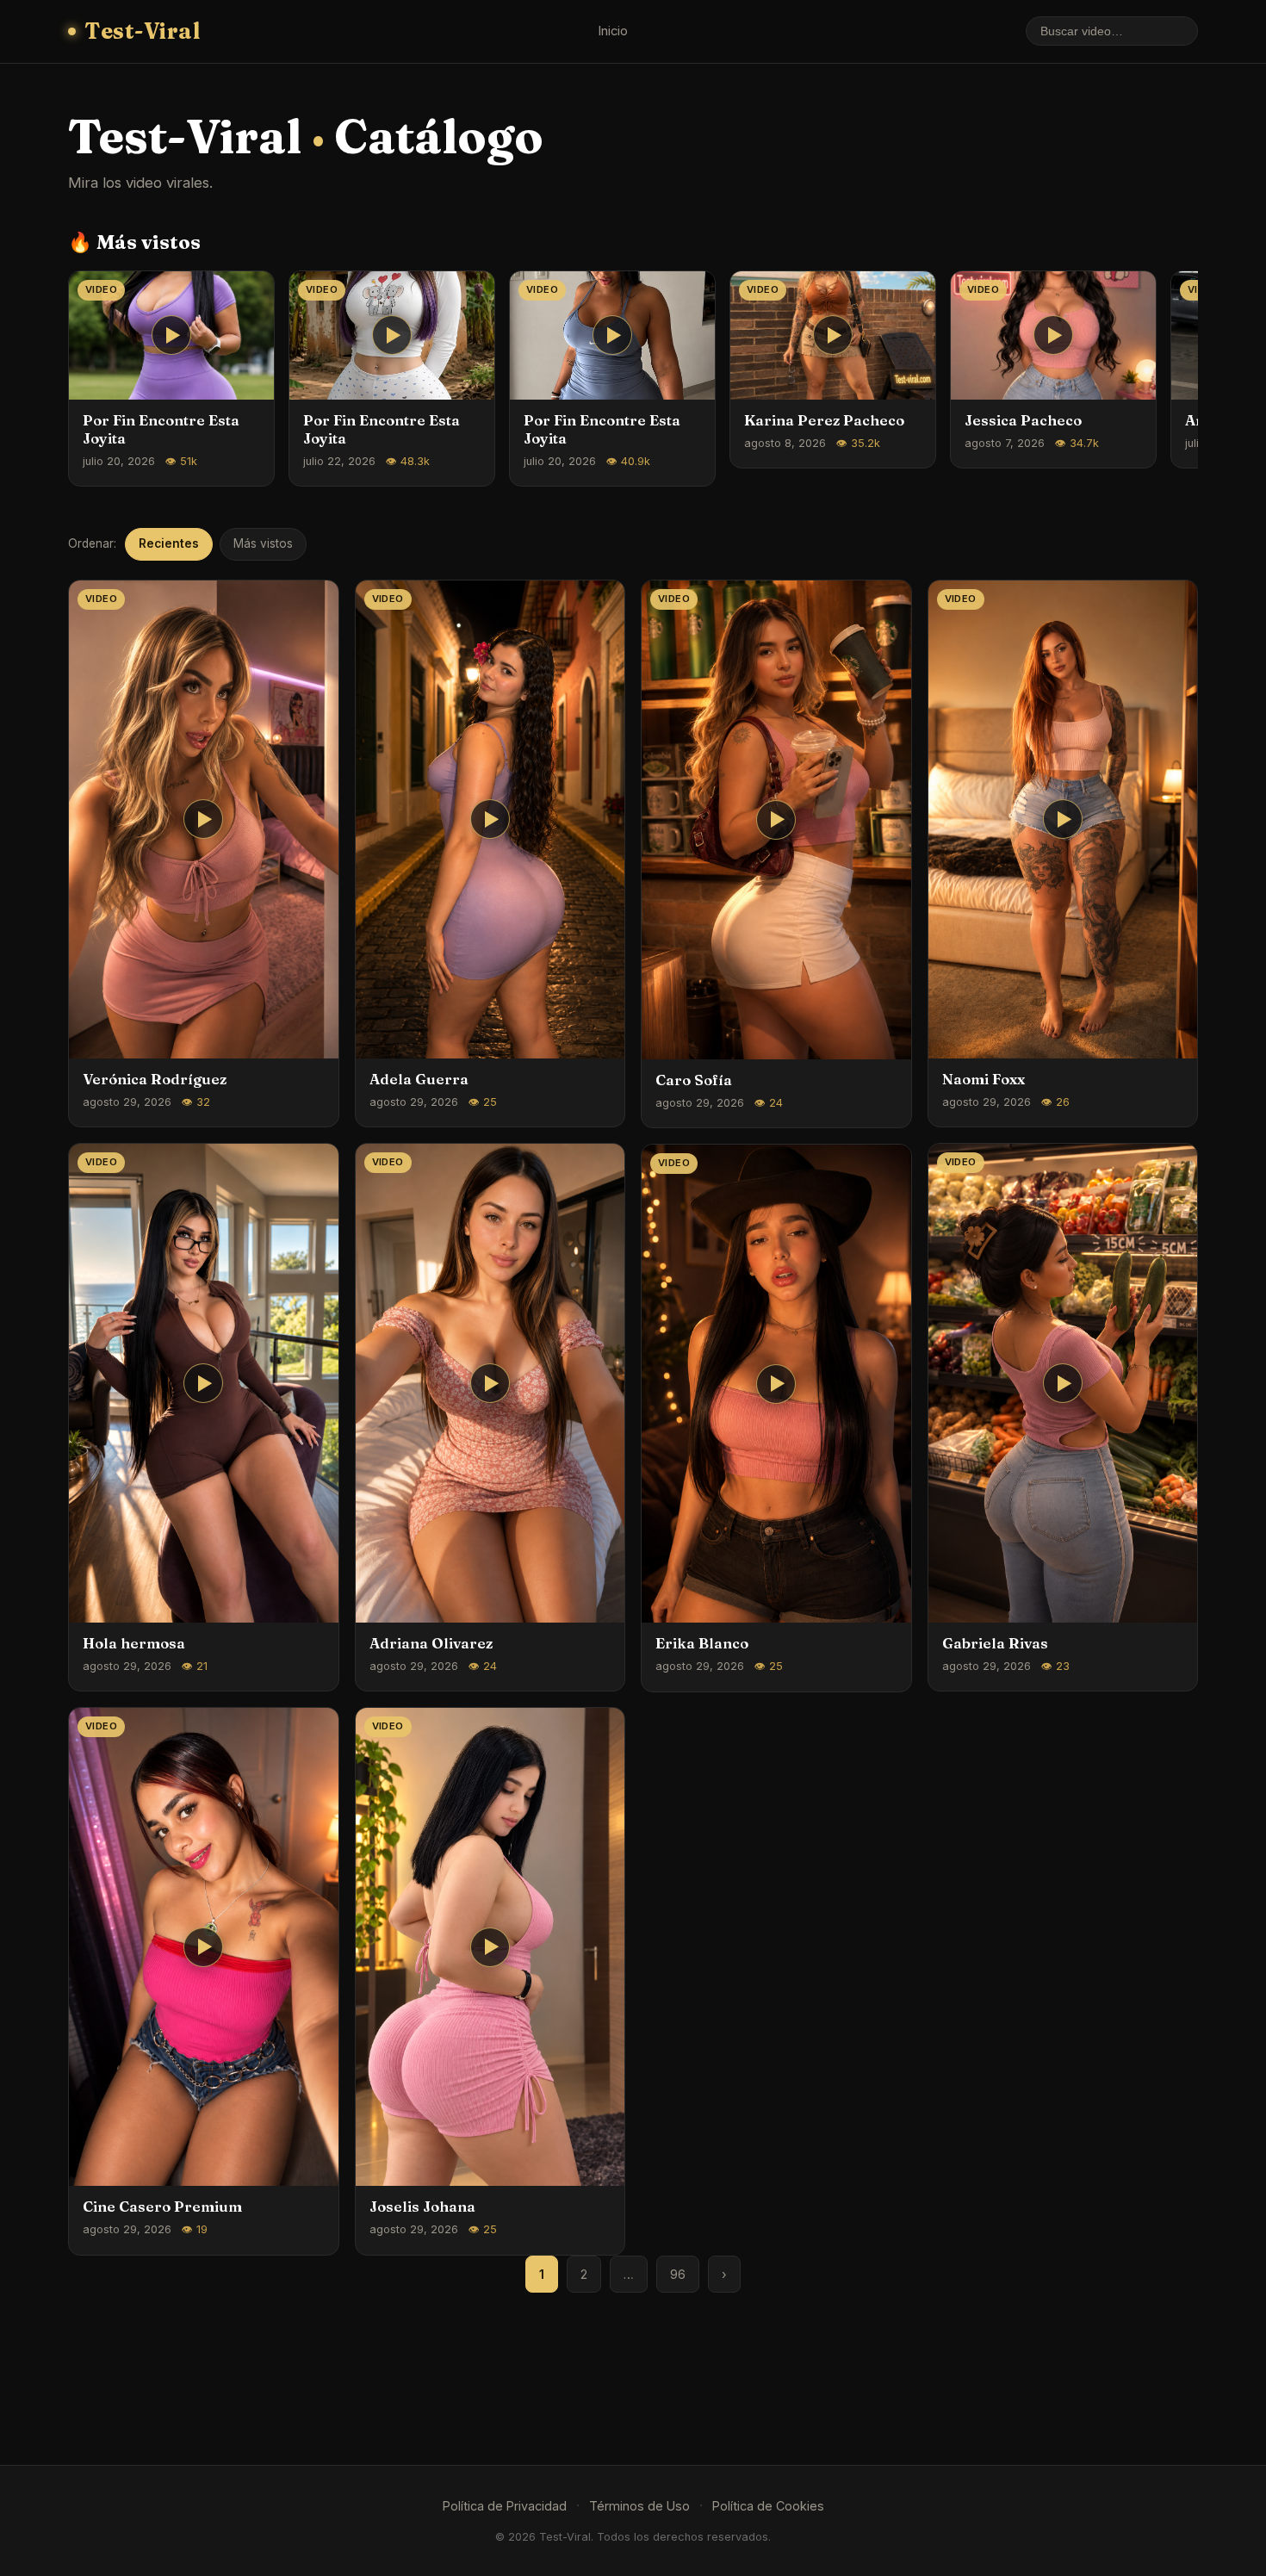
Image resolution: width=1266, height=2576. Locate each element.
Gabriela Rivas (995, 1643)
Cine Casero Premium (162, 2207)
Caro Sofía (694, 1080)
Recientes (169, 543)
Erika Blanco (702, 1643)
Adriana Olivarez (431, 1643)
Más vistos (263, 543)
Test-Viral (142, 31)
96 (678, 2274)
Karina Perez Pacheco (824, 420)
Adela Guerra (419, 1079)
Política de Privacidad (505, 2506)
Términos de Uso (639, 2506)
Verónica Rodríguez (155, 1079)
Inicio (613, 31)
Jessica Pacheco (1023, 420)
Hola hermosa (134, 1643)
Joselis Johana (422, 2207)
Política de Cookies (768, 2506)
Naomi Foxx (984, 1079)
